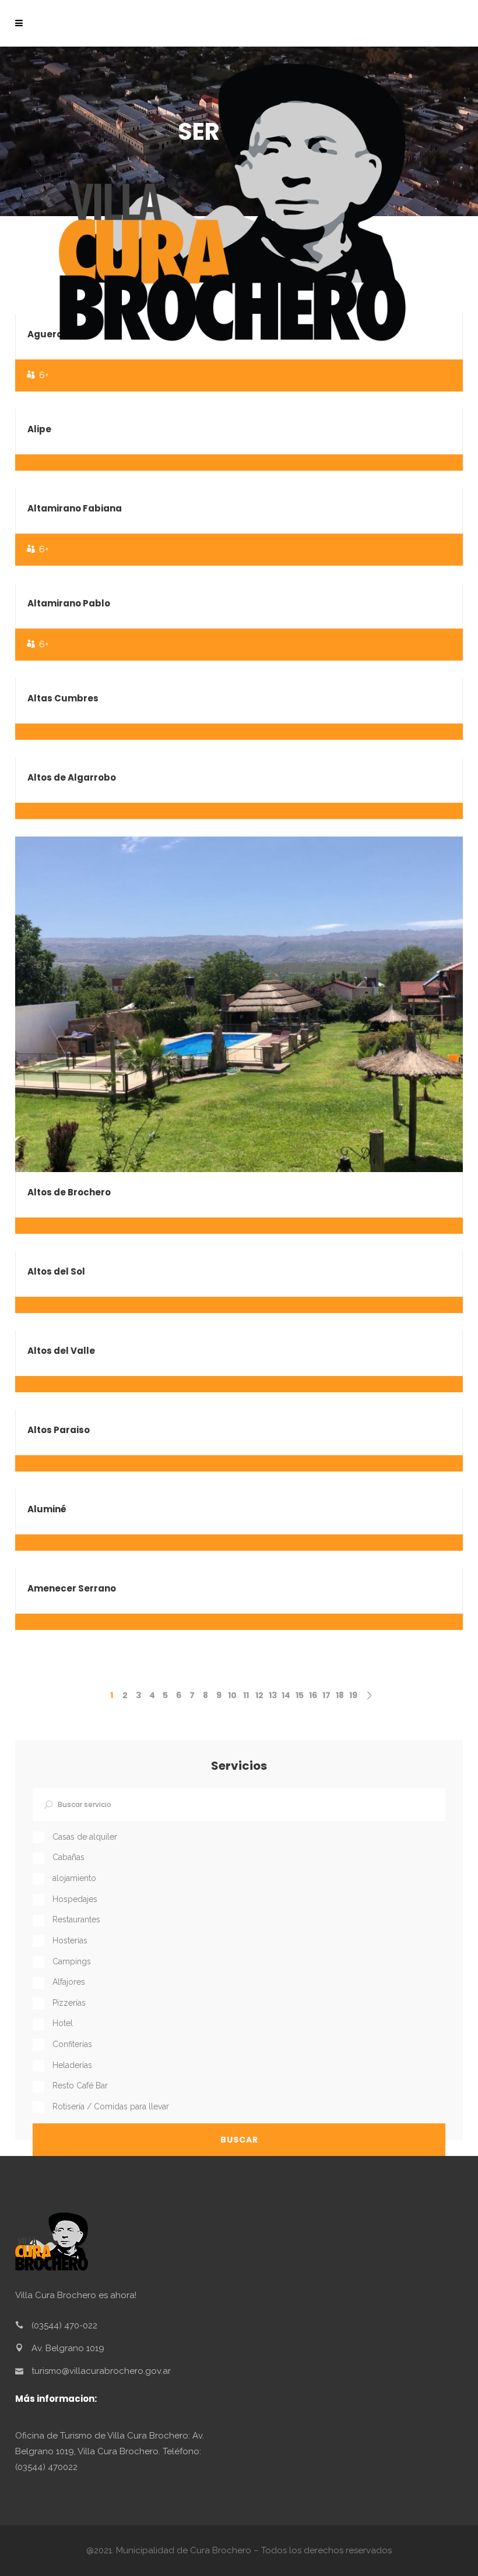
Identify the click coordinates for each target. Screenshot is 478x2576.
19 (353, 1695)
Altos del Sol (56, 1271)
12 (259, 1695)
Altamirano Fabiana (75, 508)
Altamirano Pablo (69, 603)
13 (273, 1695)
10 (232, 1695)
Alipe (39, 429)
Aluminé (47, 1509)
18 (340, 1695)
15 (300, 1695)
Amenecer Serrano (72, 1588)
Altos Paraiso (59, 1430)
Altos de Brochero (69, 1192)
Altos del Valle (61, 1351)
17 (326, 1695)
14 (286, 1695)
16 (313, 1695)
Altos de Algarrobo (72, 777)
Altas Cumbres (63, 698)
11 (246, 1695)
